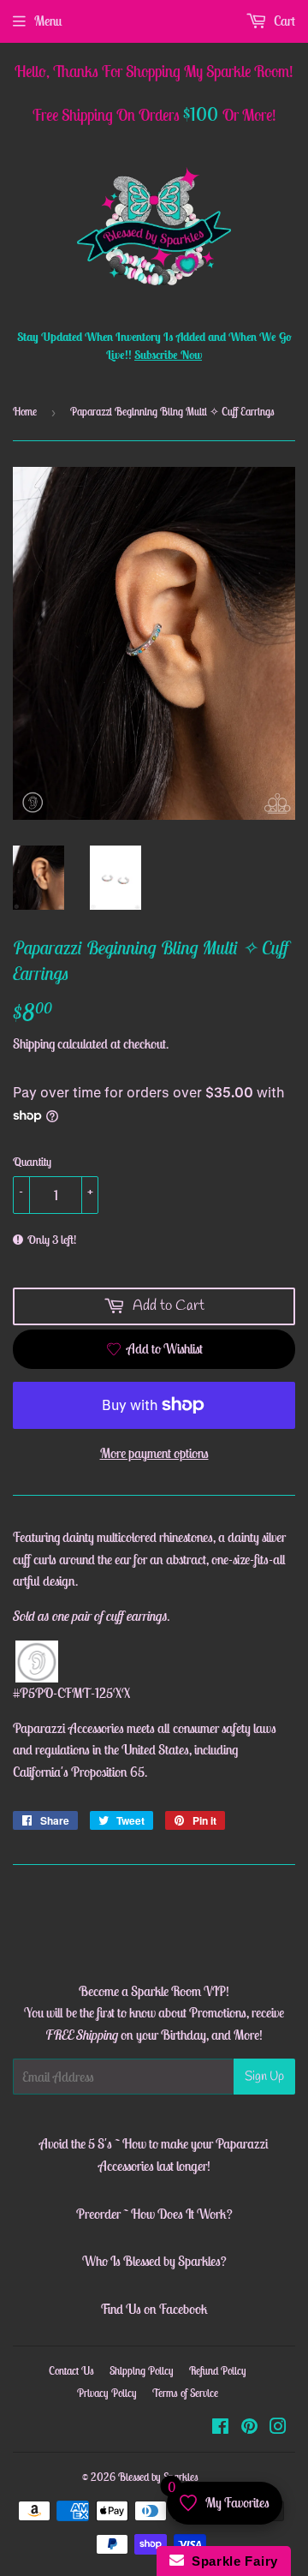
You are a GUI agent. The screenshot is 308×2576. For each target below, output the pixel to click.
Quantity (32, 1162)
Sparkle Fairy (231, 2561)
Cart (283, 21)
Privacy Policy (107, 2393)
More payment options (154, 1453)
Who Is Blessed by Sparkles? (154, 2261)
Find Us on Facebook (154, 2309)
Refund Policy (218, 2371)
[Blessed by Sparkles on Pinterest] (249, 2428)
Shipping (34, 1043)
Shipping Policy (142, 2371)
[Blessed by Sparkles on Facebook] (220, 2428)
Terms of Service (185, 2393)
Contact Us (71, 2371)
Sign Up (264, 2077)
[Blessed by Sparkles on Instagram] (278, 2428)
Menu (48, 21)
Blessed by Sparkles (158, 2477)
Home (25, 412)
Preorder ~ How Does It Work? (154, 2214)
